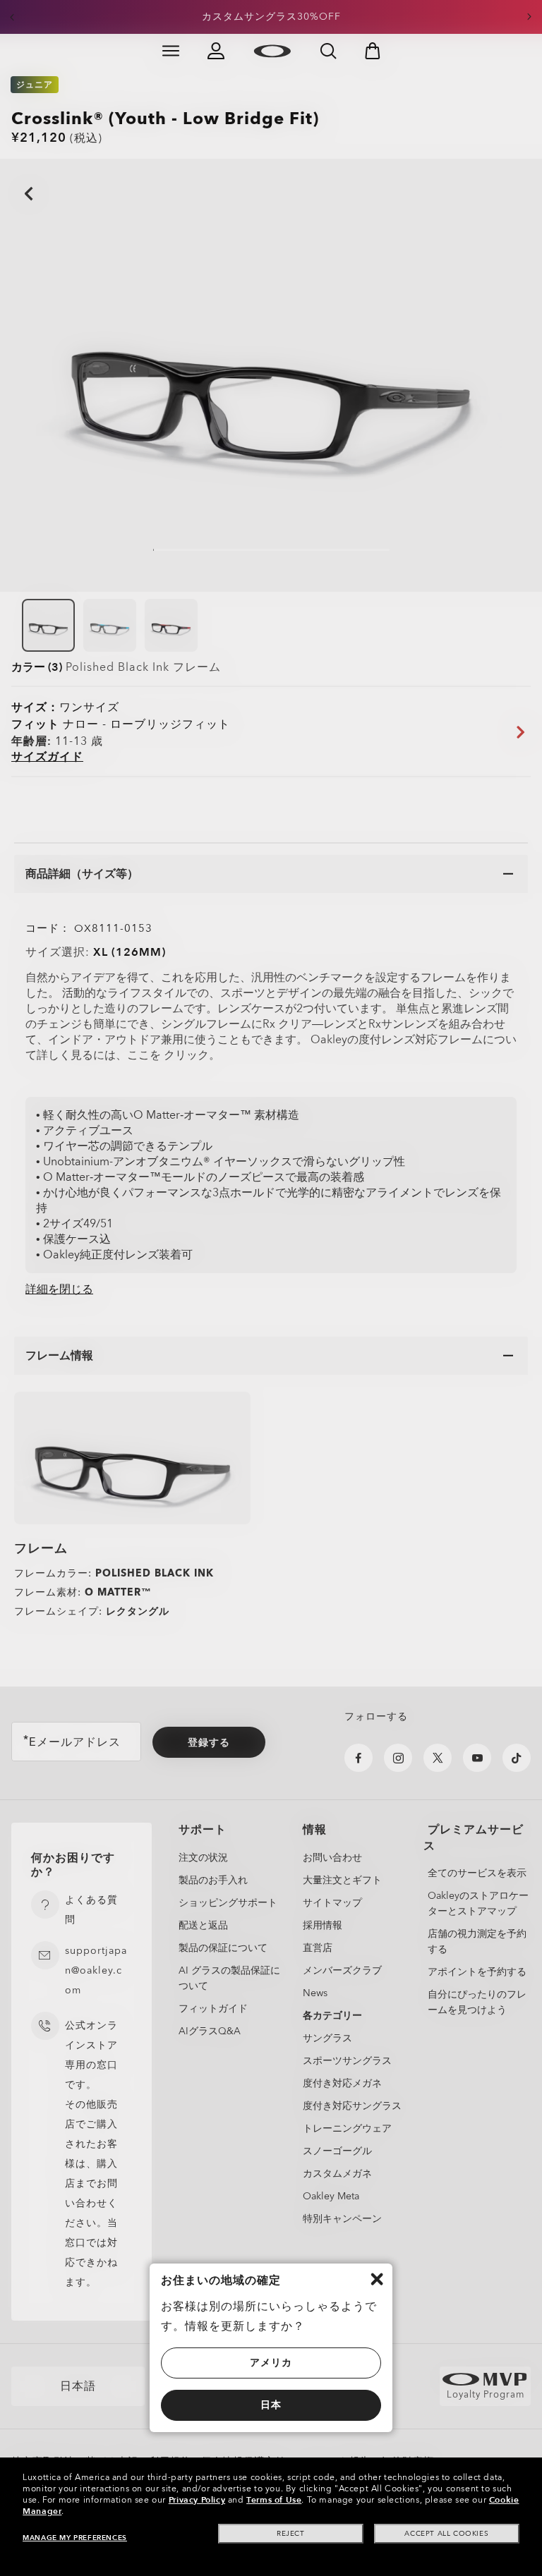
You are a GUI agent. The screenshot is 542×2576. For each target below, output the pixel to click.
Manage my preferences (75, 2538)
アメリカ (271, 2363)
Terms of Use (274, 2500)
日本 (271, 2405)
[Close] (377, 2279)
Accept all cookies (446, 2534)
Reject (291, 2534)
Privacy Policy (197, 2500)
